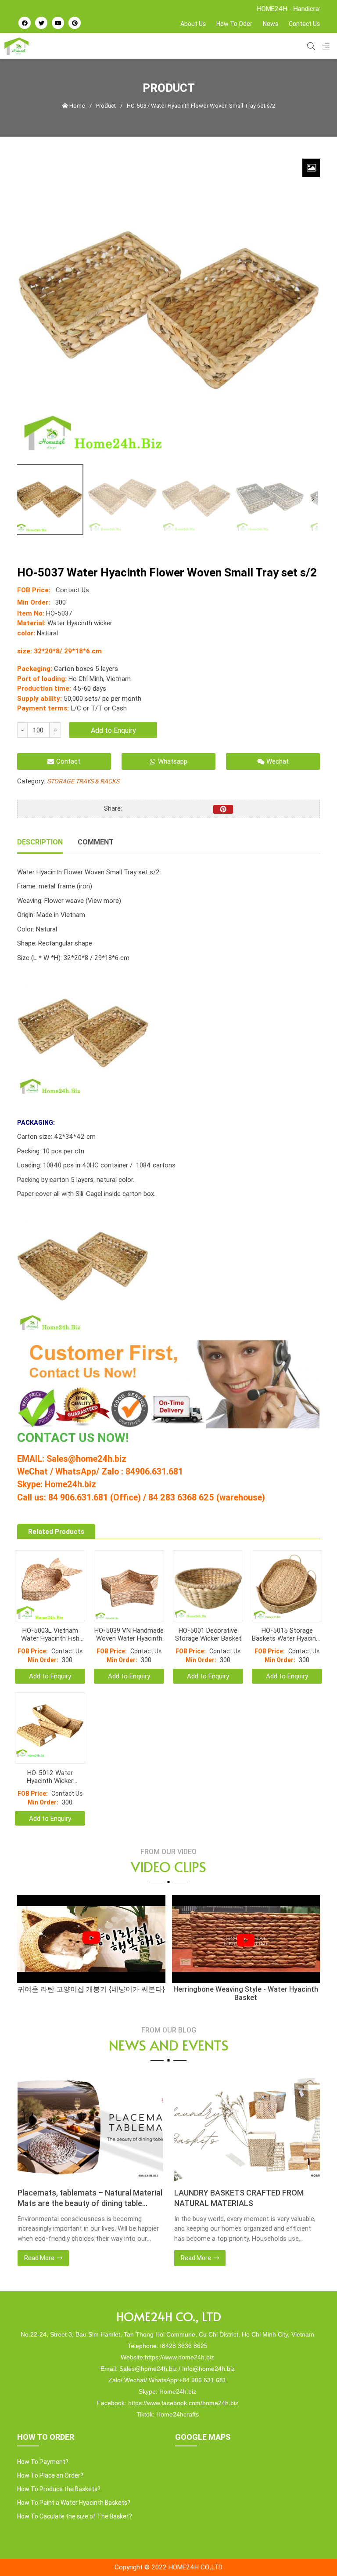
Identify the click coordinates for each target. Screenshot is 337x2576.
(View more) (103, 900)
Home (77, 106)
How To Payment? (43, 2462)
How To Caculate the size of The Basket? (75, 2516)
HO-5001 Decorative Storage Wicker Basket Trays (208, 1634)
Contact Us (304, 24)
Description (40, 842)
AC (59, 1438)
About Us (193, 24)
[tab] (40, 843)
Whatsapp (173, 761)
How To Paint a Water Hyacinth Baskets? (74, 2503)
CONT (34, 1438)
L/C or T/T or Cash (99, 708)
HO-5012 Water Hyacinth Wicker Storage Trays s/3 (50, 1777)
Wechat (278, 761)
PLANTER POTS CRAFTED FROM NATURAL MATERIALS (232, 2198)
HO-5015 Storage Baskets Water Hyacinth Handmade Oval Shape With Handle (287, 1634)
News (271, 24)
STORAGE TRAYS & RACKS (83, 781)
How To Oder (234, 24)
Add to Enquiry (113, 730)
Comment (96, 842)
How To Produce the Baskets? (59, 2489)
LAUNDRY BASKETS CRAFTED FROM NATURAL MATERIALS (82, 2198)
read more (39, 2258)
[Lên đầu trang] (313, 2554)
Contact (68, 761)
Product (106, 106)
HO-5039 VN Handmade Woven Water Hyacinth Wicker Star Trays (129, 1634)
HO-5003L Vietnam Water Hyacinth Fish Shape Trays (50, 1634)
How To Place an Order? (50, 2475)
